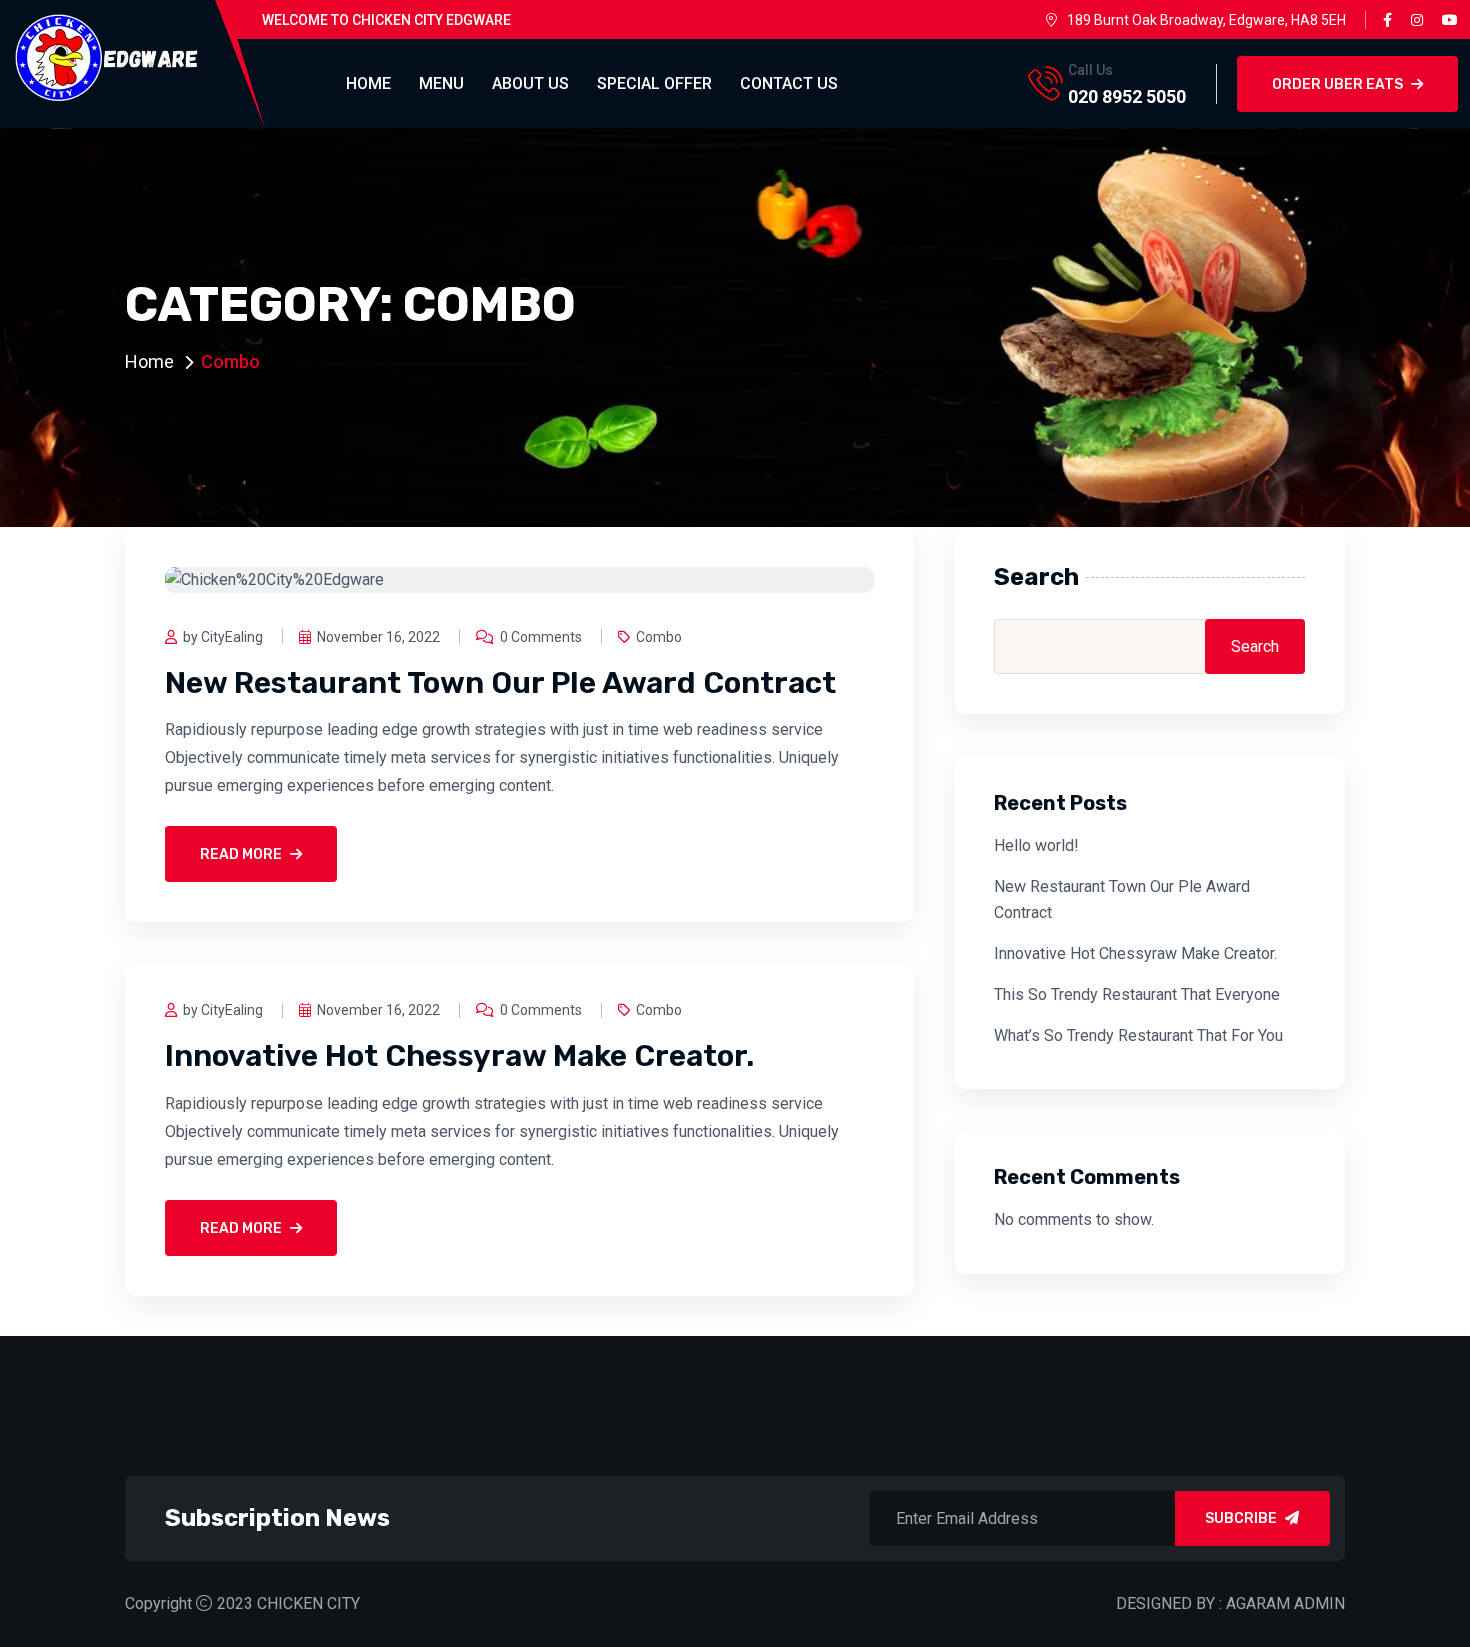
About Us (530, 83)
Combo (659, 637)
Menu (441, 83)
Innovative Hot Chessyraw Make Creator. (459, 1056)
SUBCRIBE (1241, 1518)
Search (1036, 577)
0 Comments (541, 637)
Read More (241, 854)
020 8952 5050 (1127, 96)
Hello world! (1036, 845)
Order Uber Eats (1337, 84)
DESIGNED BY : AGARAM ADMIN (1230, 1603)
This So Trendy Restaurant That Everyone (1137, 994)
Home (368, 83)
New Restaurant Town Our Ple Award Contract (500, 683)
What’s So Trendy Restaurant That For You (1138, 1035)
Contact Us (789, 83)
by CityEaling (223, 637)
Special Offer (654, 83)
